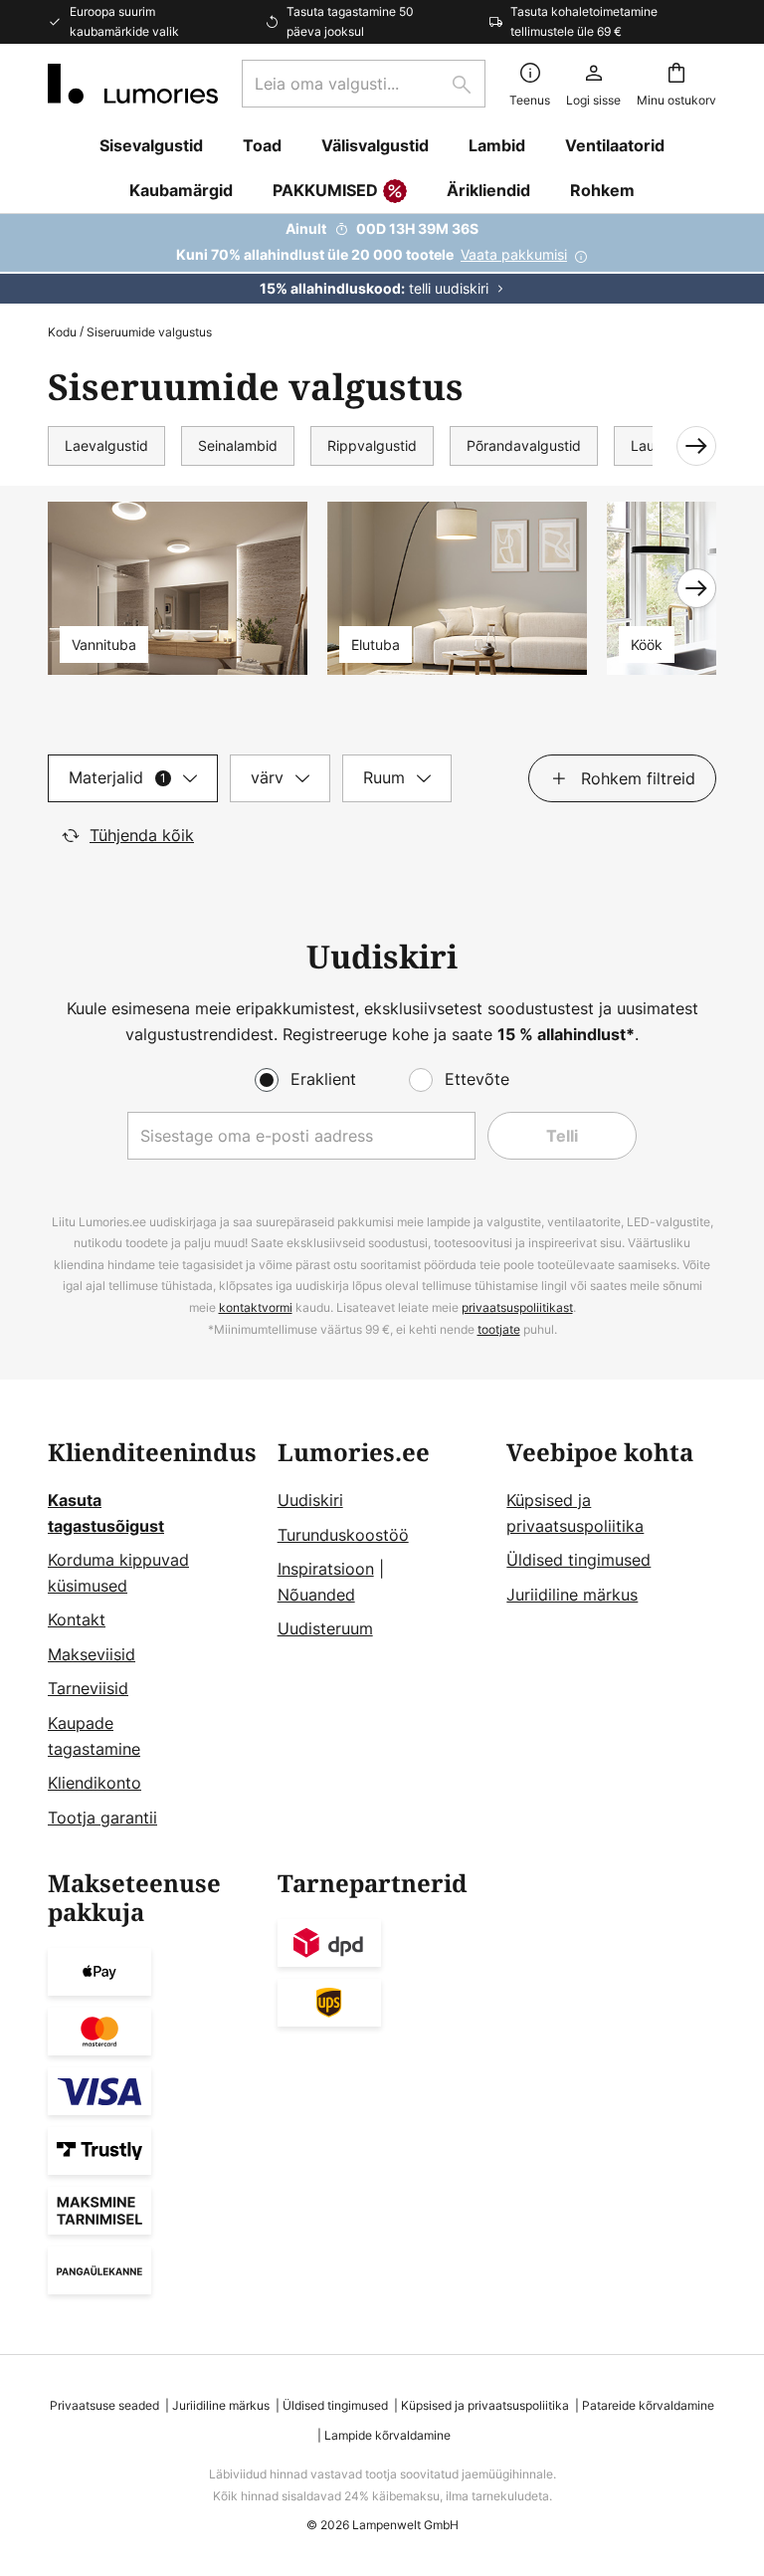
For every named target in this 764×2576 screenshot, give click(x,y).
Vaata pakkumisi (514, 254)
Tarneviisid (88, 1688)
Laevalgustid (106, 445)
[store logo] (133, 84)
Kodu (62, 332)
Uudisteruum (325, 1628)
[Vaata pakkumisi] (382, 259)
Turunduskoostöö (343, 1535)
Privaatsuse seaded (104, 2405)
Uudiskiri (310, 1500)
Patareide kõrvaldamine (648, 2405)
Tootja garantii (102, 1818)
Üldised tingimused (578, 1560)
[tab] (133, 778)
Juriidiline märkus (572, 1595)
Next (696, 588)
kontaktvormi (256, 1307)
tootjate (499, 1329)
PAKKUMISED (325, 190)
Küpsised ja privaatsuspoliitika (485, 2405)
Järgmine (684, 446)
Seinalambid (238, 445)
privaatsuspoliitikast (517, 1307)
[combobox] (364, 84)
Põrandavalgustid (524, 445)
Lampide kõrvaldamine (387, 2435)
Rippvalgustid (372, 445)
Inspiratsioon (326, 1569)
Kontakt (77, 1619)
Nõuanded (316, 1595)
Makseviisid (92, 1654)
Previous (68, 588)
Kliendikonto (95, 1783)
